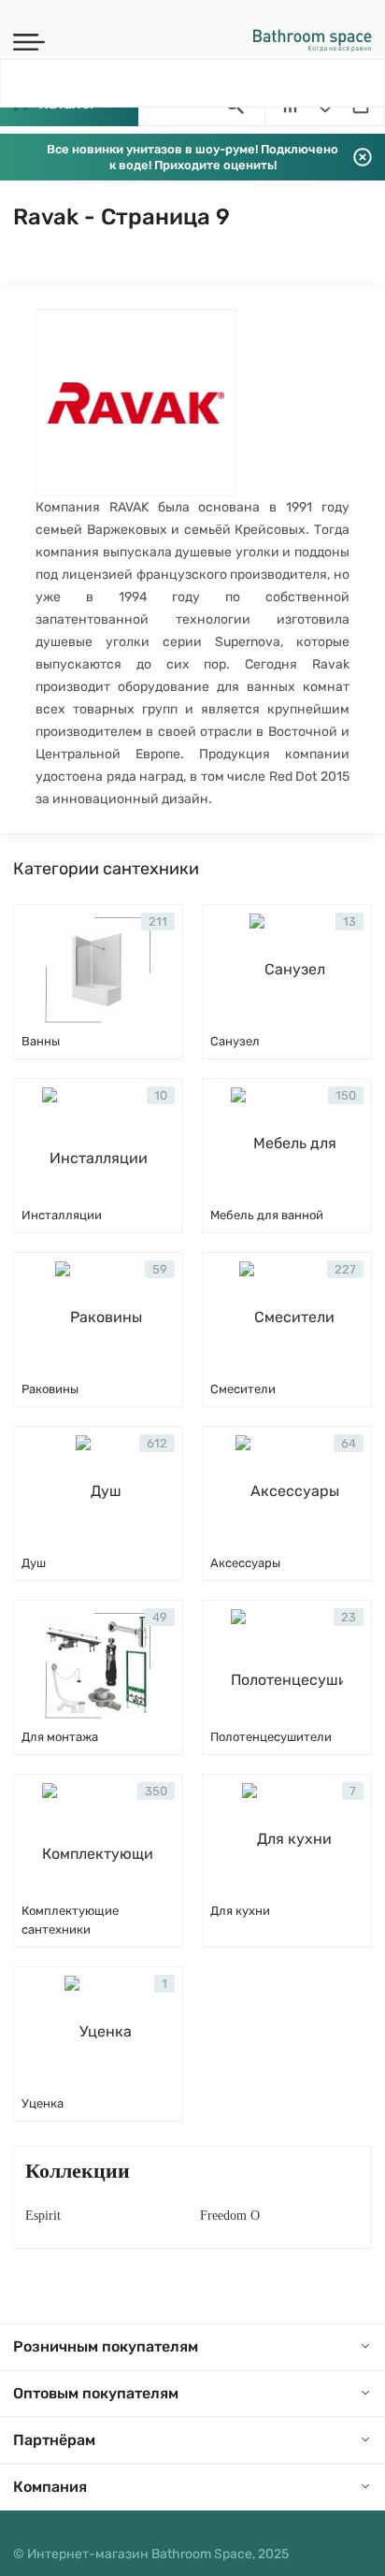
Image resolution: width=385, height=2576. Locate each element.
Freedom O (230, 2216)
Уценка (43, 2103)
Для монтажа (60, 1737)
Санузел (235, 1041)
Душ (34, 1563)
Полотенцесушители (271, 1737)
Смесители (243, 1389)
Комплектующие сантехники (70, 1920)
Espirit (43, 2216)
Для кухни (240, 1911)
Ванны (41, 1041)
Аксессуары (245, 1563)
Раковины (50, 1389)
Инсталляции (62, 1215)
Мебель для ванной (267, 1215)
